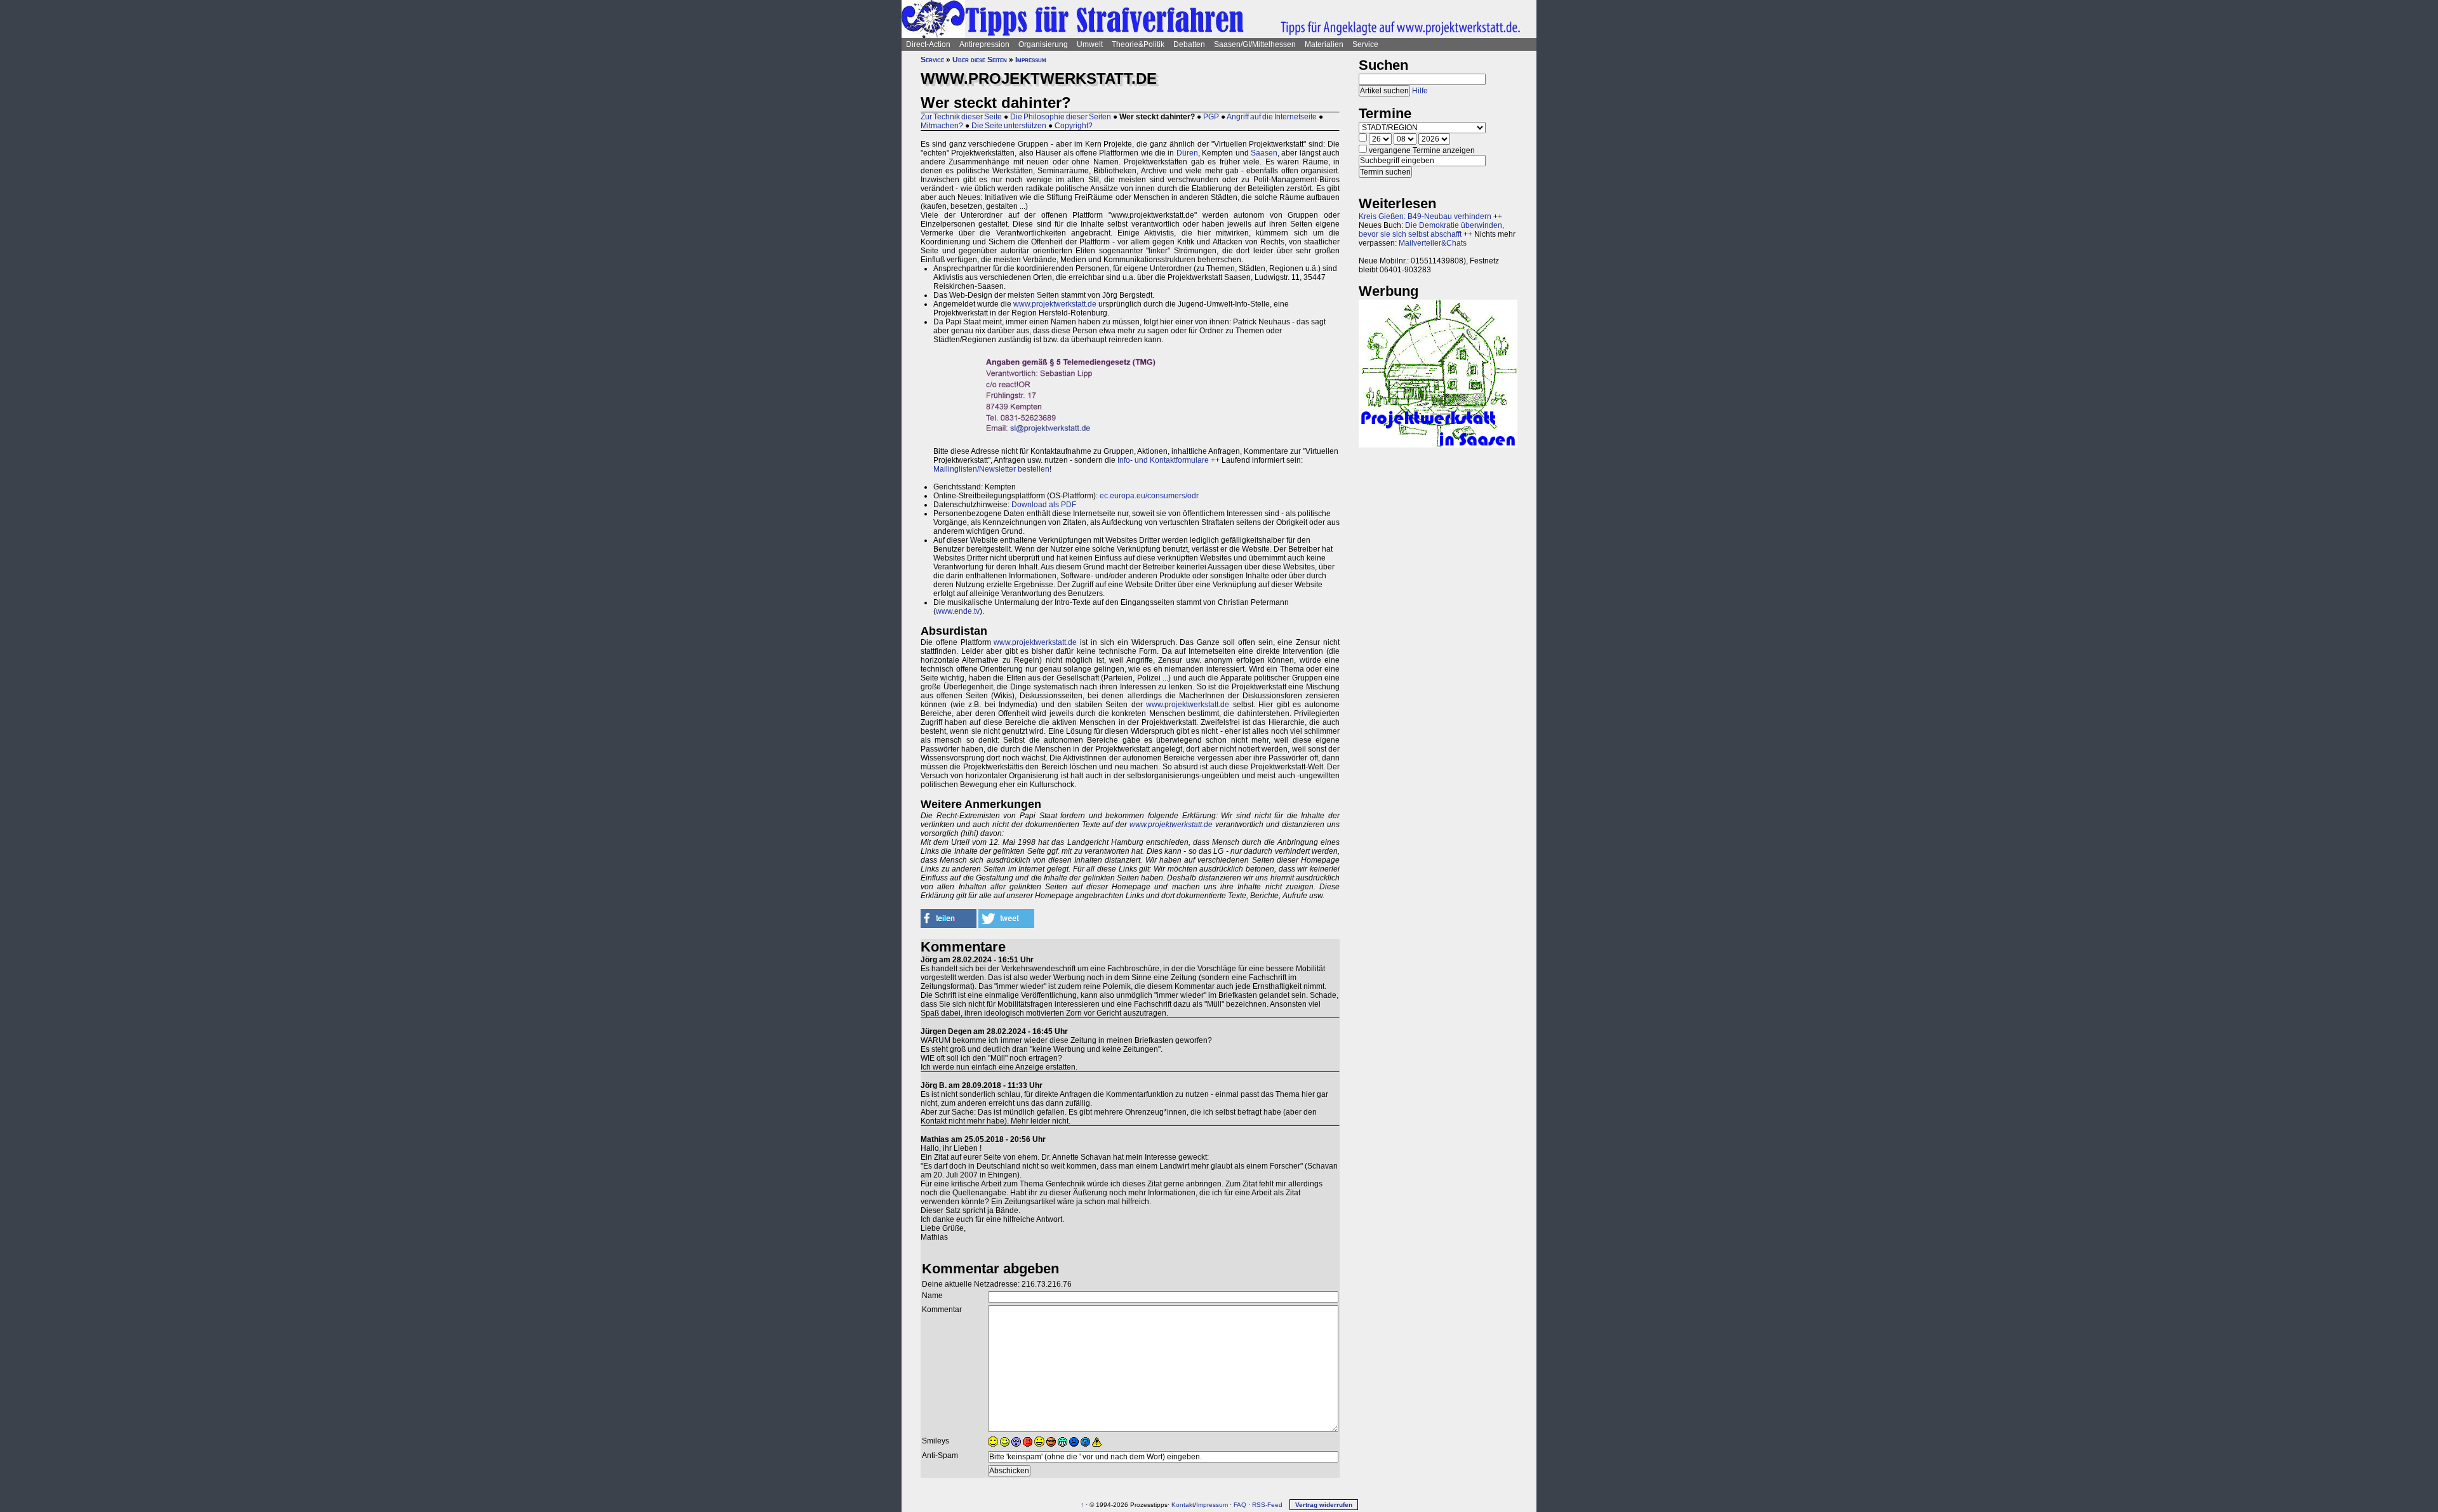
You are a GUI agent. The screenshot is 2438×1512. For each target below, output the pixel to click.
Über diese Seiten (980, 60)
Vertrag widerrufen (1324, 1505)
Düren (1187, 153)
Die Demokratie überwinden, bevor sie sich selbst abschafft (1431, 230)
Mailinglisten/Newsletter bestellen (991, 469)
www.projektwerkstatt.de (1055, 304)
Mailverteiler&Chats (1433, 243)
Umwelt (1090, 44)
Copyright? (1074, 126)
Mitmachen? (942, 126)
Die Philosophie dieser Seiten (1061, 117)
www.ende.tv (958, 611)
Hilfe (1420, 91)
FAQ (1240, 1505)
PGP (1211, 117)
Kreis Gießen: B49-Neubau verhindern (1425, 216)
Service (1365, 44)
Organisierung (1043, 44)
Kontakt (1183, 1505)
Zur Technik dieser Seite (961, 117)
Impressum (1031, 60)
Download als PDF (1044, 505)
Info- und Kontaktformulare (1163, 460)
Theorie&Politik (1138, 44)
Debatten (1189, 44)
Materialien (1324, 44)
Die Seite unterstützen (1009, 126)
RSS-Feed (1267, 1505)
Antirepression (984, 44)
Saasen (1264, 153)
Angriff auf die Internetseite (1272, 117)
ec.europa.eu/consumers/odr (1148, 496)
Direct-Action (928, 44)
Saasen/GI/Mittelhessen (1255, 44)
